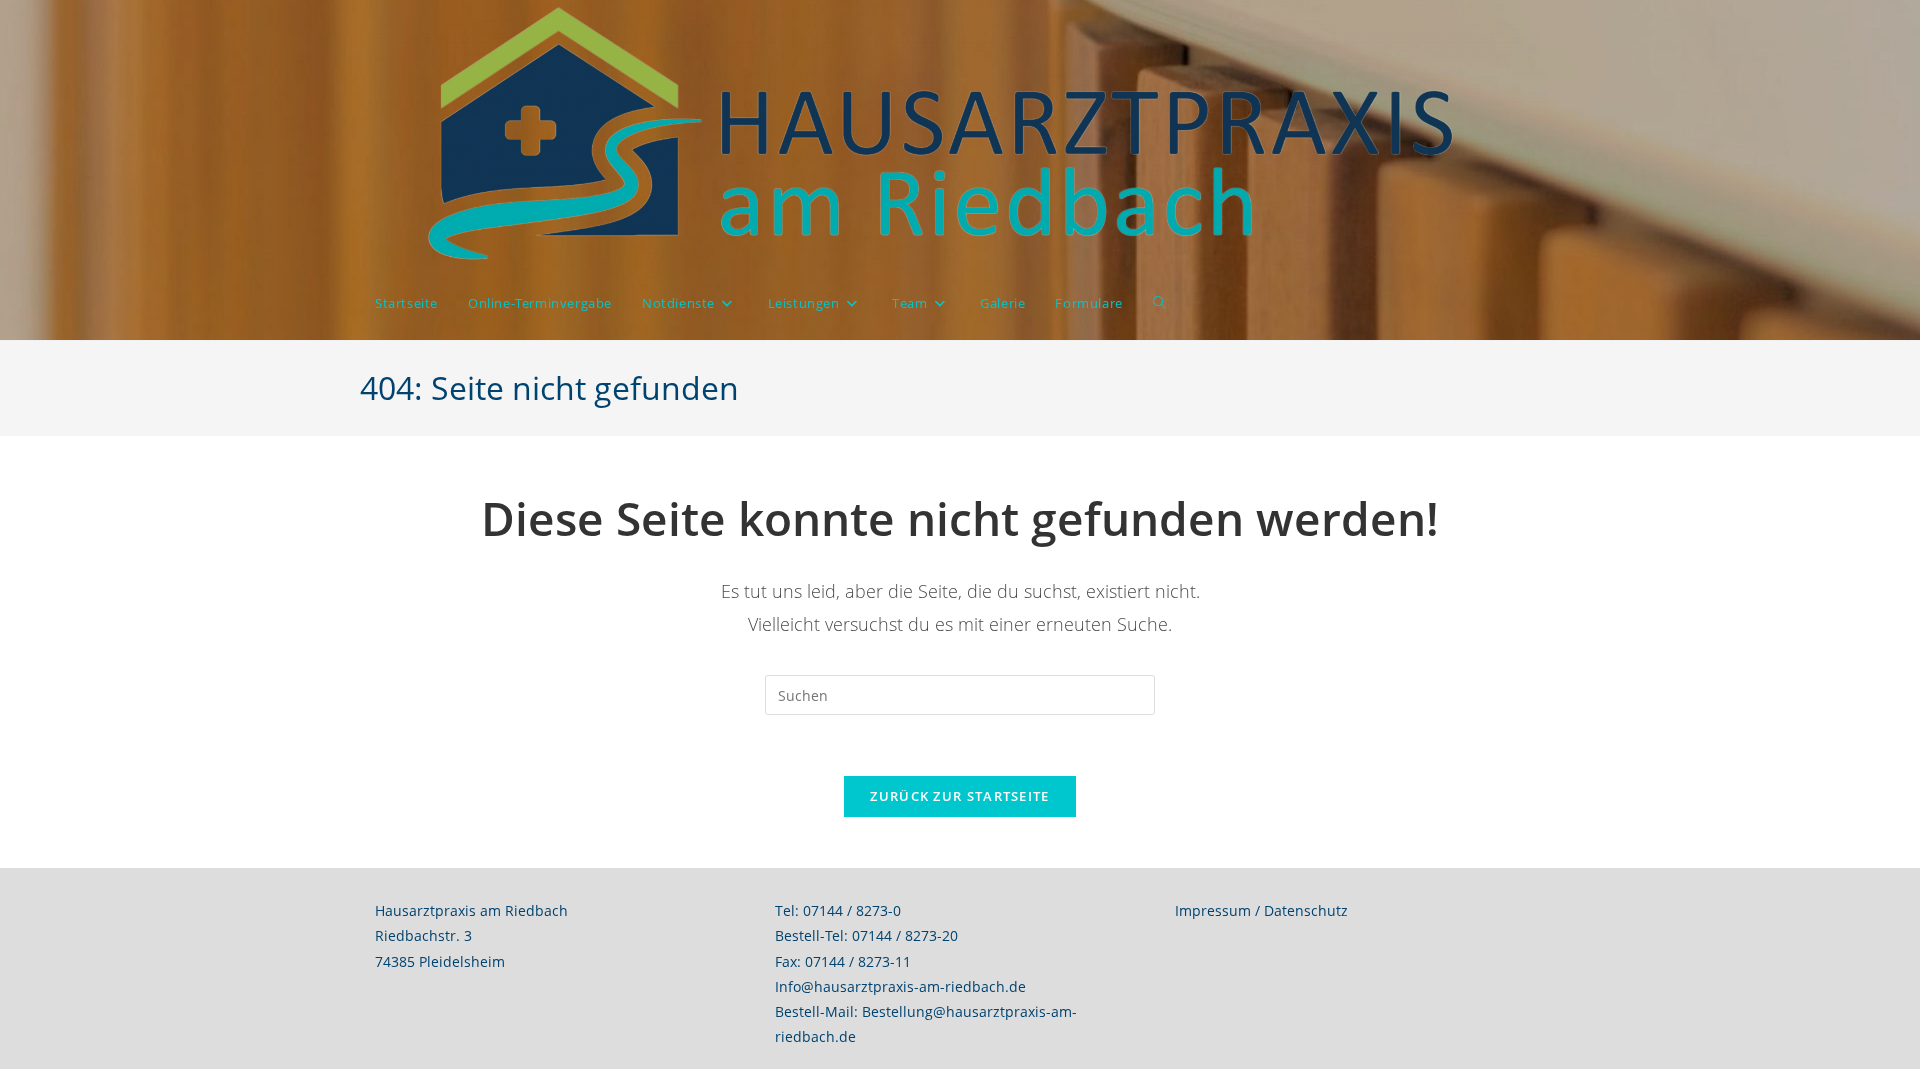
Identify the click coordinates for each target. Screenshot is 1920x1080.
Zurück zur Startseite (959, 796)
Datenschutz (1306, 910)
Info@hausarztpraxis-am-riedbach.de (900, 986)
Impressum (1213, 910)
